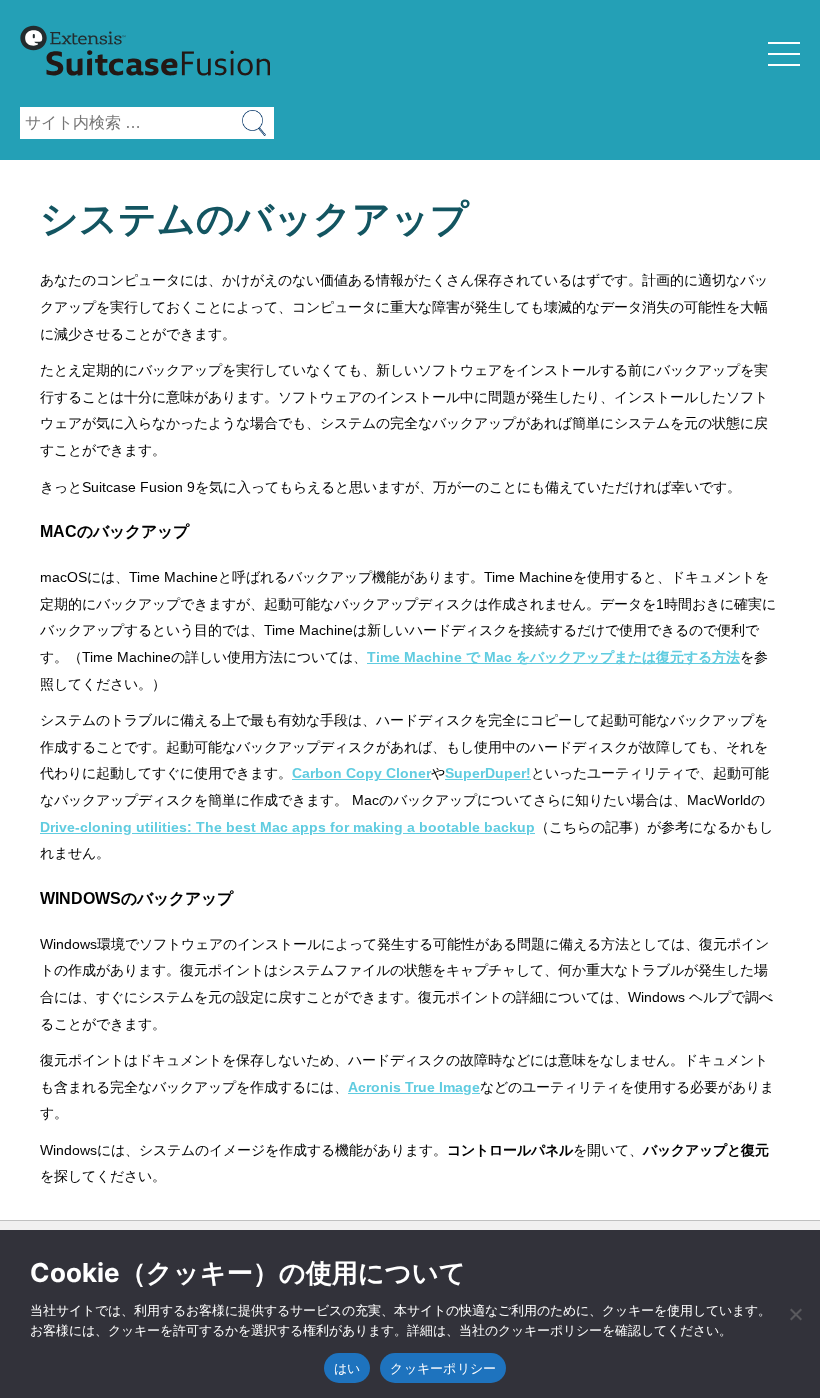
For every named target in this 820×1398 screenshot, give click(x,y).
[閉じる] (795, 1314)
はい (347, 1368)
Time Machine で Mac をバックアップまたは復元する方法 (553, 657)
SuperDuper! (488, 773)
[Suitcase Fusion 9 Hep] (145, 92)
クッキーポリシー (443, 1368)
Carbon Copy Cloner (361, 773)
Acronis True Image (414, 1087)
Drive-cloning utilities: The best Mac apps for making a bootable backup (287, 827)
